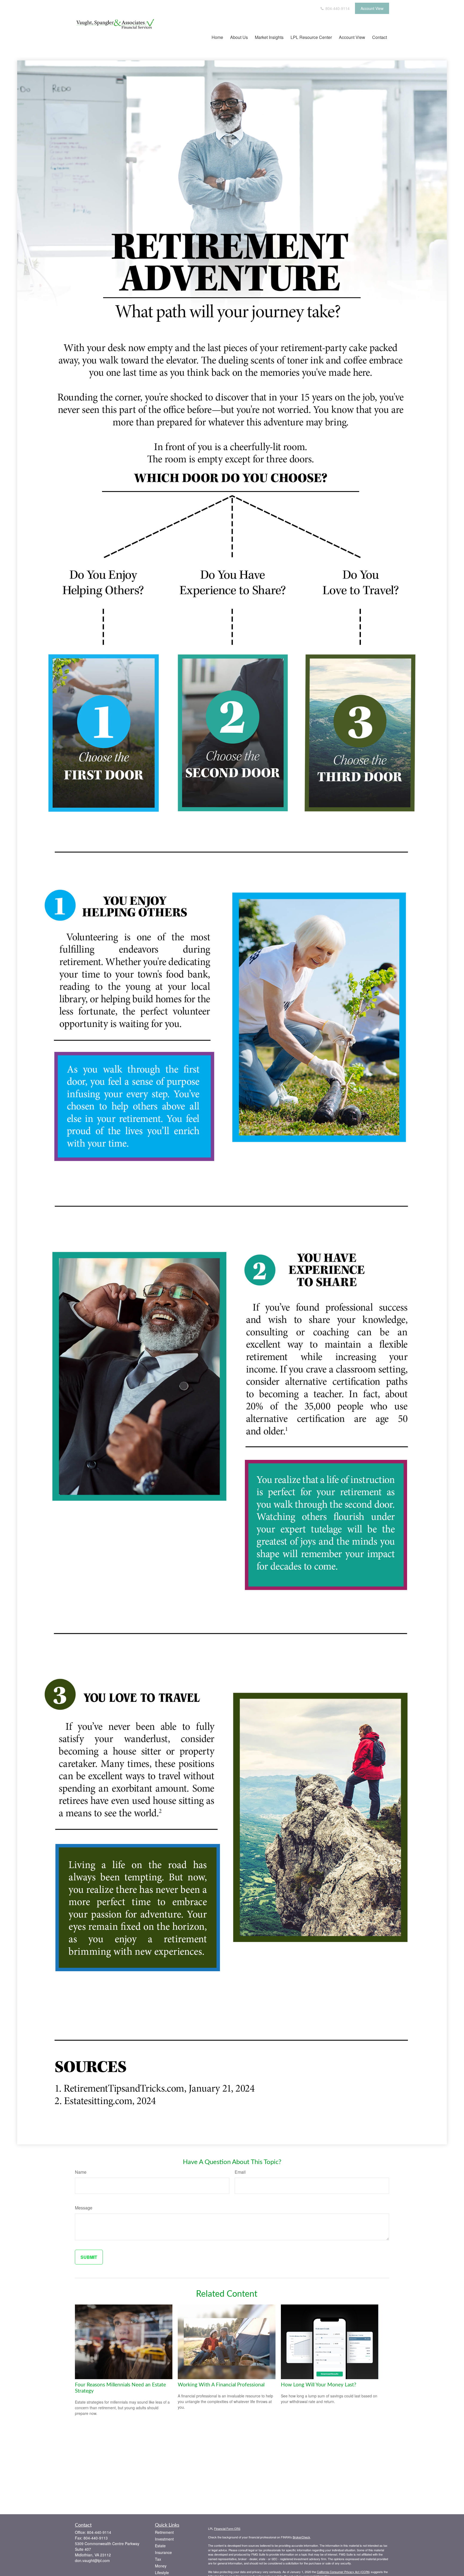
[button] (217, 37)
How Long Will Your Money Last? (319, 2385)
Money (161, 2566)
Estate (160, 2546)
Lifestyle (162, 2573)
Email (240, 2172)
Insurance (163, 2552)
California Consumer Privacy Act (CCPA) (343, 2572)
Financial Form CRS (227, 2528)
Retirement (164, 2532)
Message (84, 2208)
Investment (164, 2539)
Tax (158, 2559)
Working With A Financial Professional (221, 2385)
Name (81, 2172)
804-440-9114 (337, 8)
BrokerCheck (301, 2537)
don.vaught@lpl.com (92, 2560)
